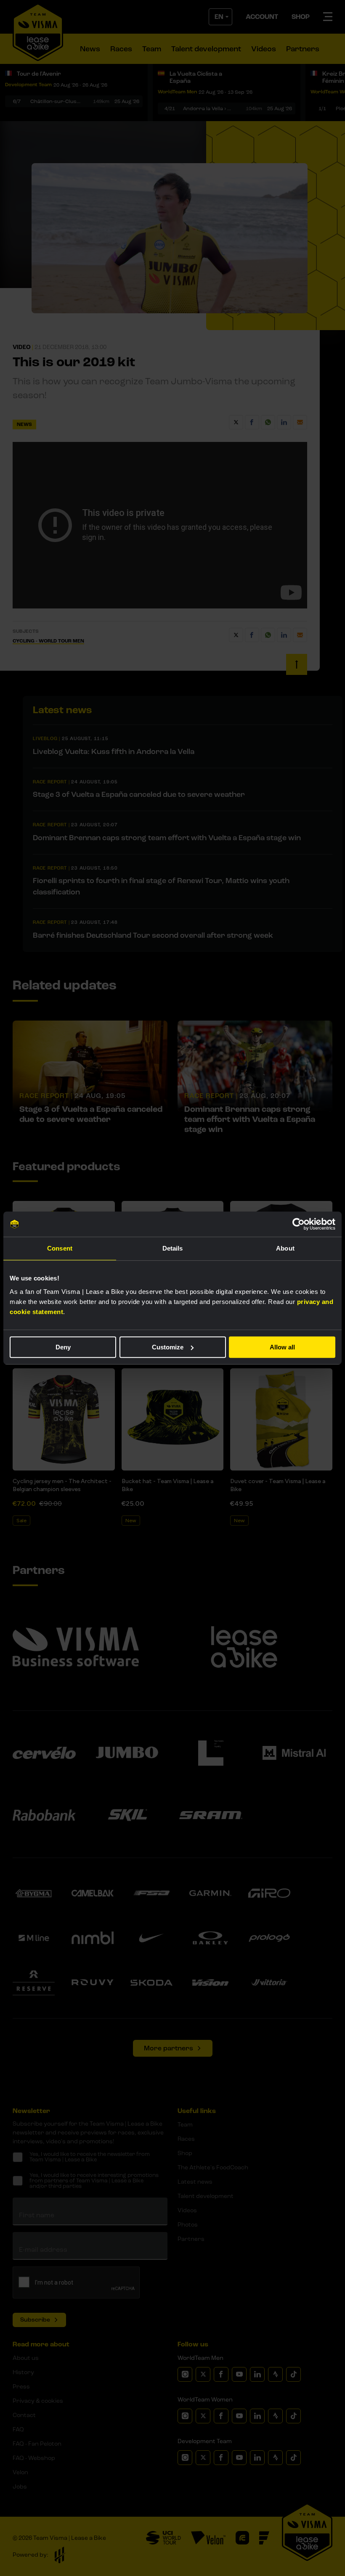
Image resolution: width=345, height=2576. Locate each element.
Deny (63, 1347)
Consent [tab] (60, 1248)
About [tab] (285, 1248)
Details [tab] (173, 1248)
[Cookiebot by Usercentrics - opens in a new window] (299, 1224)
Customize (168, 1347)
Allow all (282, 1347)
